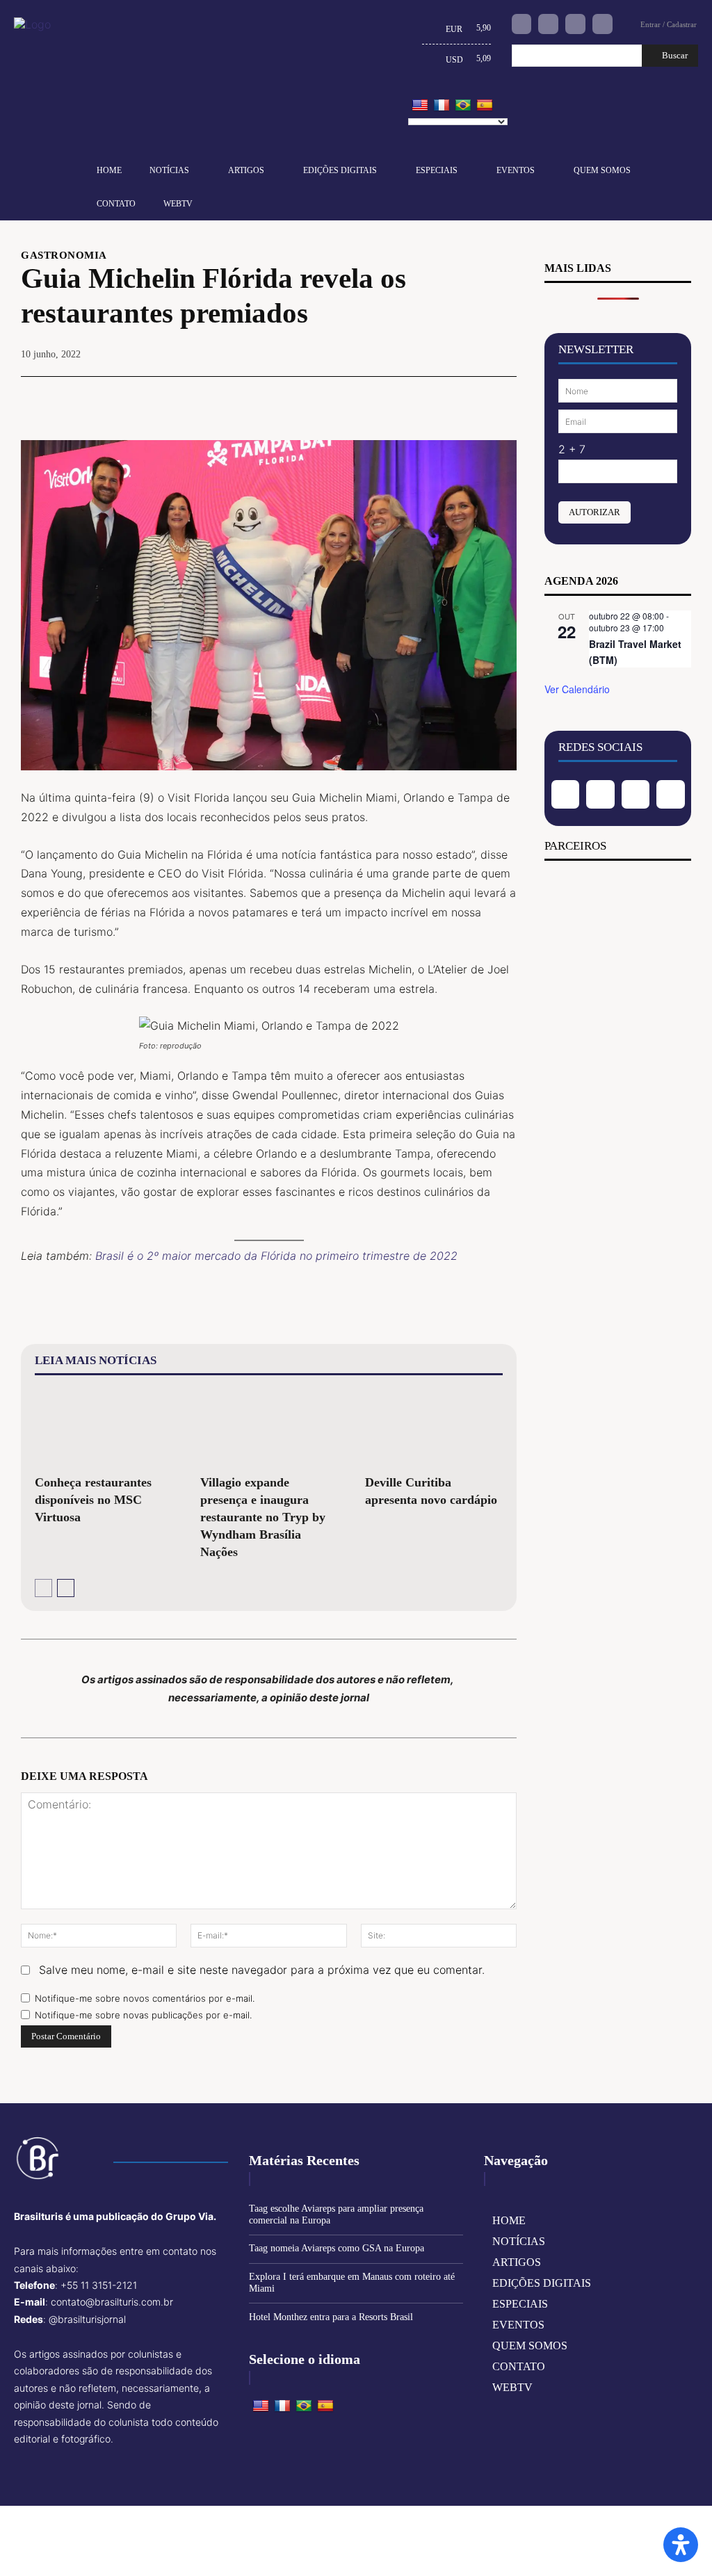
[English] (420, 106)
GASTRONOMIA (64, 256)
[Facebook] (522, 24)
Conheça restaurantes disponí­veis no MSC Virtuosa (93, 1500)
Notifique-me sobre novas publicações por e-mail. (143, 2015)
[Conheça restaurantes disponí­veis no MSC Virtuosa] (104, 1428)
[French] (442, 106)
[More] (502, 398)
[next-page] (66, 1588)
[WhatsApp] (469, 398)
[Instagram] (548, 24)
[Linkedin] (575, 24)
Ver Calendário (577, 689)
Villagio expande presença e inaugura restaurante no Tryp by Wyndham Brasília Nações (263, 1517)
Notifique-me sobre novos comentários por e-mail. (145, 1998)
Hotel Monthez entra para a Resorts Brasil (331, 2317)
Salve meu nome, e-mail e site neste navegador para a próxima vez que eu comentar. (262, 1970)
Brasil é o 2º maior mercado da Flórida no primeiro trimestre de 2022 (276, 1256)
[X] (405, 398)
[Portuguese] (463, 106)
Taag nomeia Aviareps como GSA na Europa (337, 2248)
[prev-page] (43, 1588)
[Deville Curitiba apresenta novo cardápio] (434, 1428)
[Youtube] (602, 24)
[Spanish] (485, 106)
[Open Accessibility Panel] (681, 2545)
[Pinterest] (437, 398)
